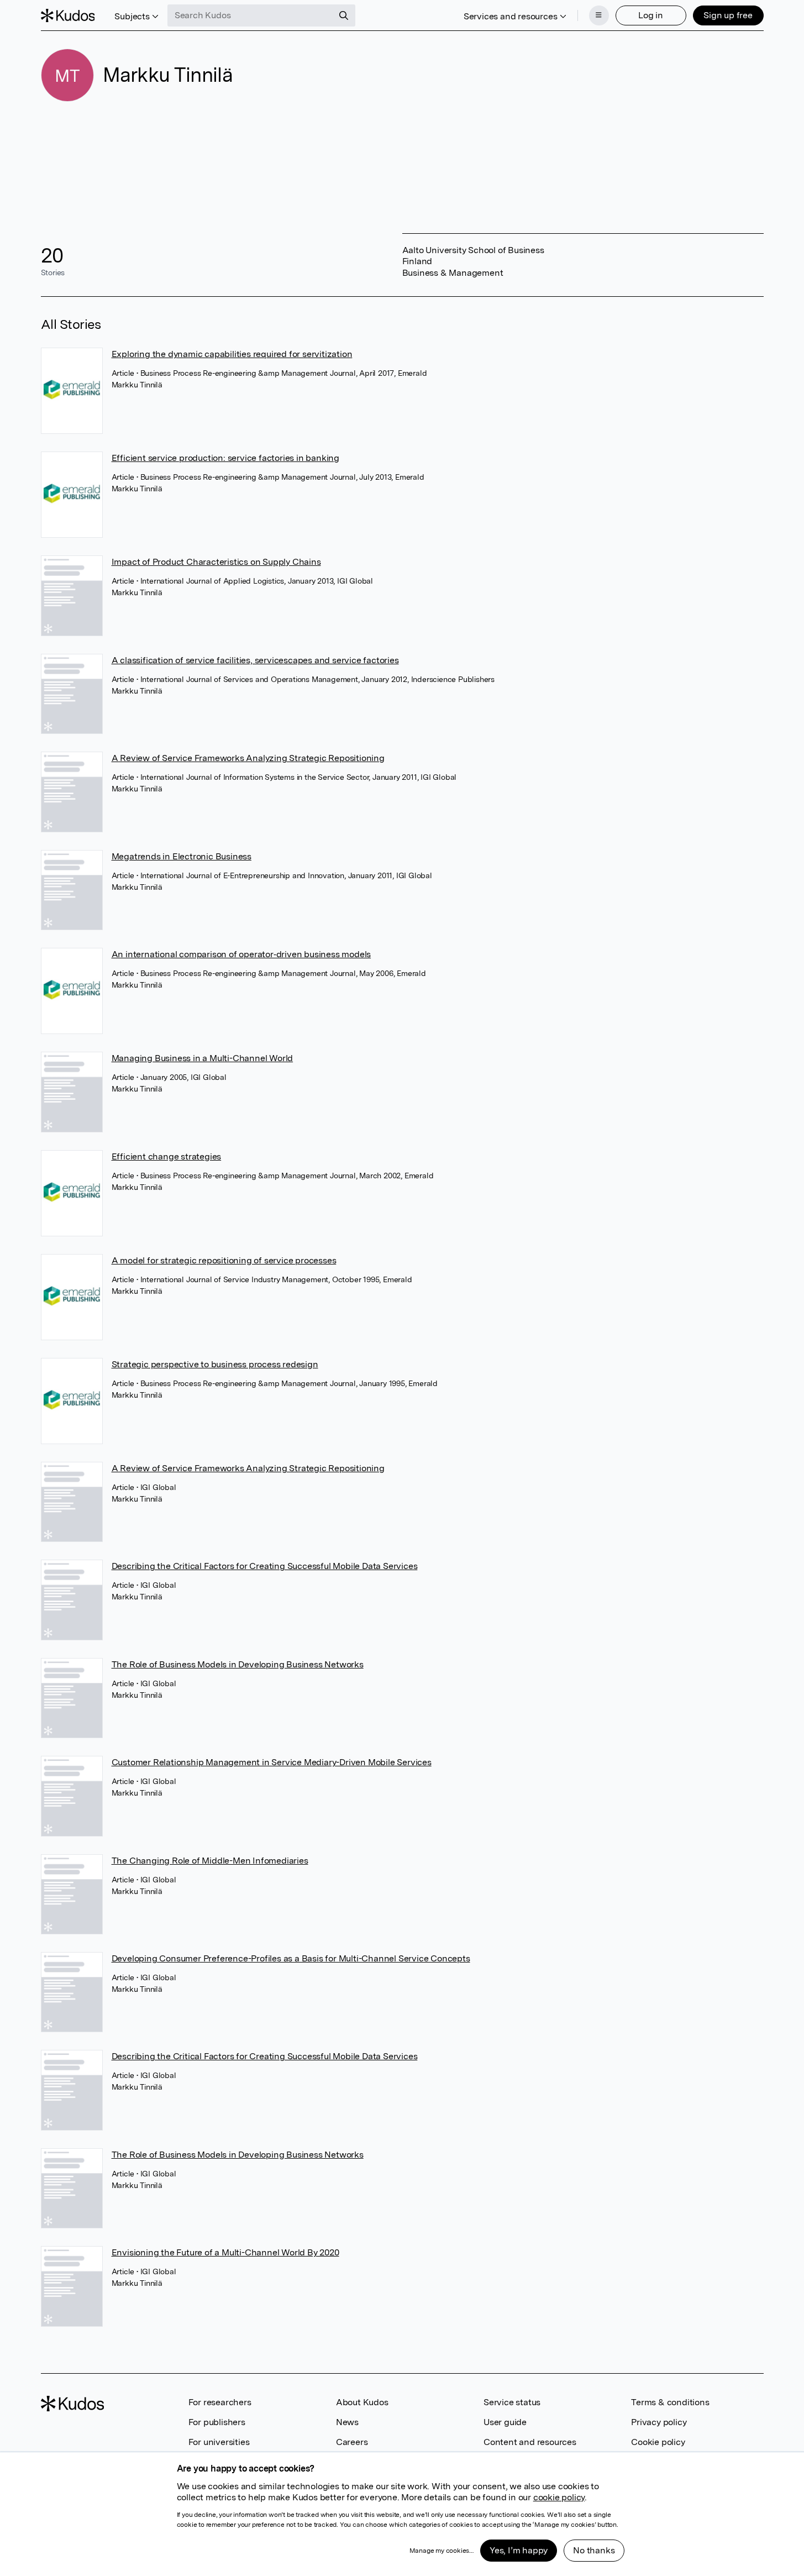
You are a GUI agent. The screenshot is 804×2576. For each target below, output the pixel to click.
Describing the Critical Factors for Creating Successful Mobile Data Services (265, 1566)
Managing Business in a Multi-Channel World (203, 1058)
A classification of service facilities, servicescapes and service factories (255, 660)
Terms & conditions (670, 2402)
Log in (651, 15)
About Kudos (362, 2402)
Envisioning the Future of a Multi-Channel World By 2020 (225, 2252)
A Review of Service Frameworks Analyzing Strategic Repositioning (248, 758)
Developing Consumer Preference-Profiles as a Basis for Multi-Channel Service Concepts (291, 1958)
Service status (512, 2402)
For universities (219, 2442)
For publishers (217, 2422)
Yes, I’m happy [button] (519, 2550)
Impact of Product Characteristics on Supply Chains (216, 562)
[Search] (344, 15)
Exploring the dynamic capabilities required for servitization (232, 354)
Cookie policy (658, 2442)
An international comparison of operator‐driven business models (241, 954)
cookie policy (559, 2497)
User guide (505, 2422)
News (347, 2422)
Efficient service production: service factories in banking (225, 458)
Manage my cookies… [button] (442, 2551)
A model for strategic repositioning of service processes (224, 1260)
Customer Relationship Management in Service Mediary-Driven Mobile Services (272, 1762)
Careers (352, 2442)
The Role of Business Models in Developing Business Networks (238, 1664)
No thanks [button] (594, 2550)
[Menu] (599, 15)
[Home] (68, 15)
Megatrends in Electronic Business (182, 856)
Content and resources (530, 2442)
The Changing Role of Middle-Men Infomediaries (210, 1861)
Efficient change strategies (167, 1156)
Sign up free (728, 15)
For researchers (220, 2402)
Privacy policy (659, 2422)
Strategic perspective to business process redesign (215, 1364)
